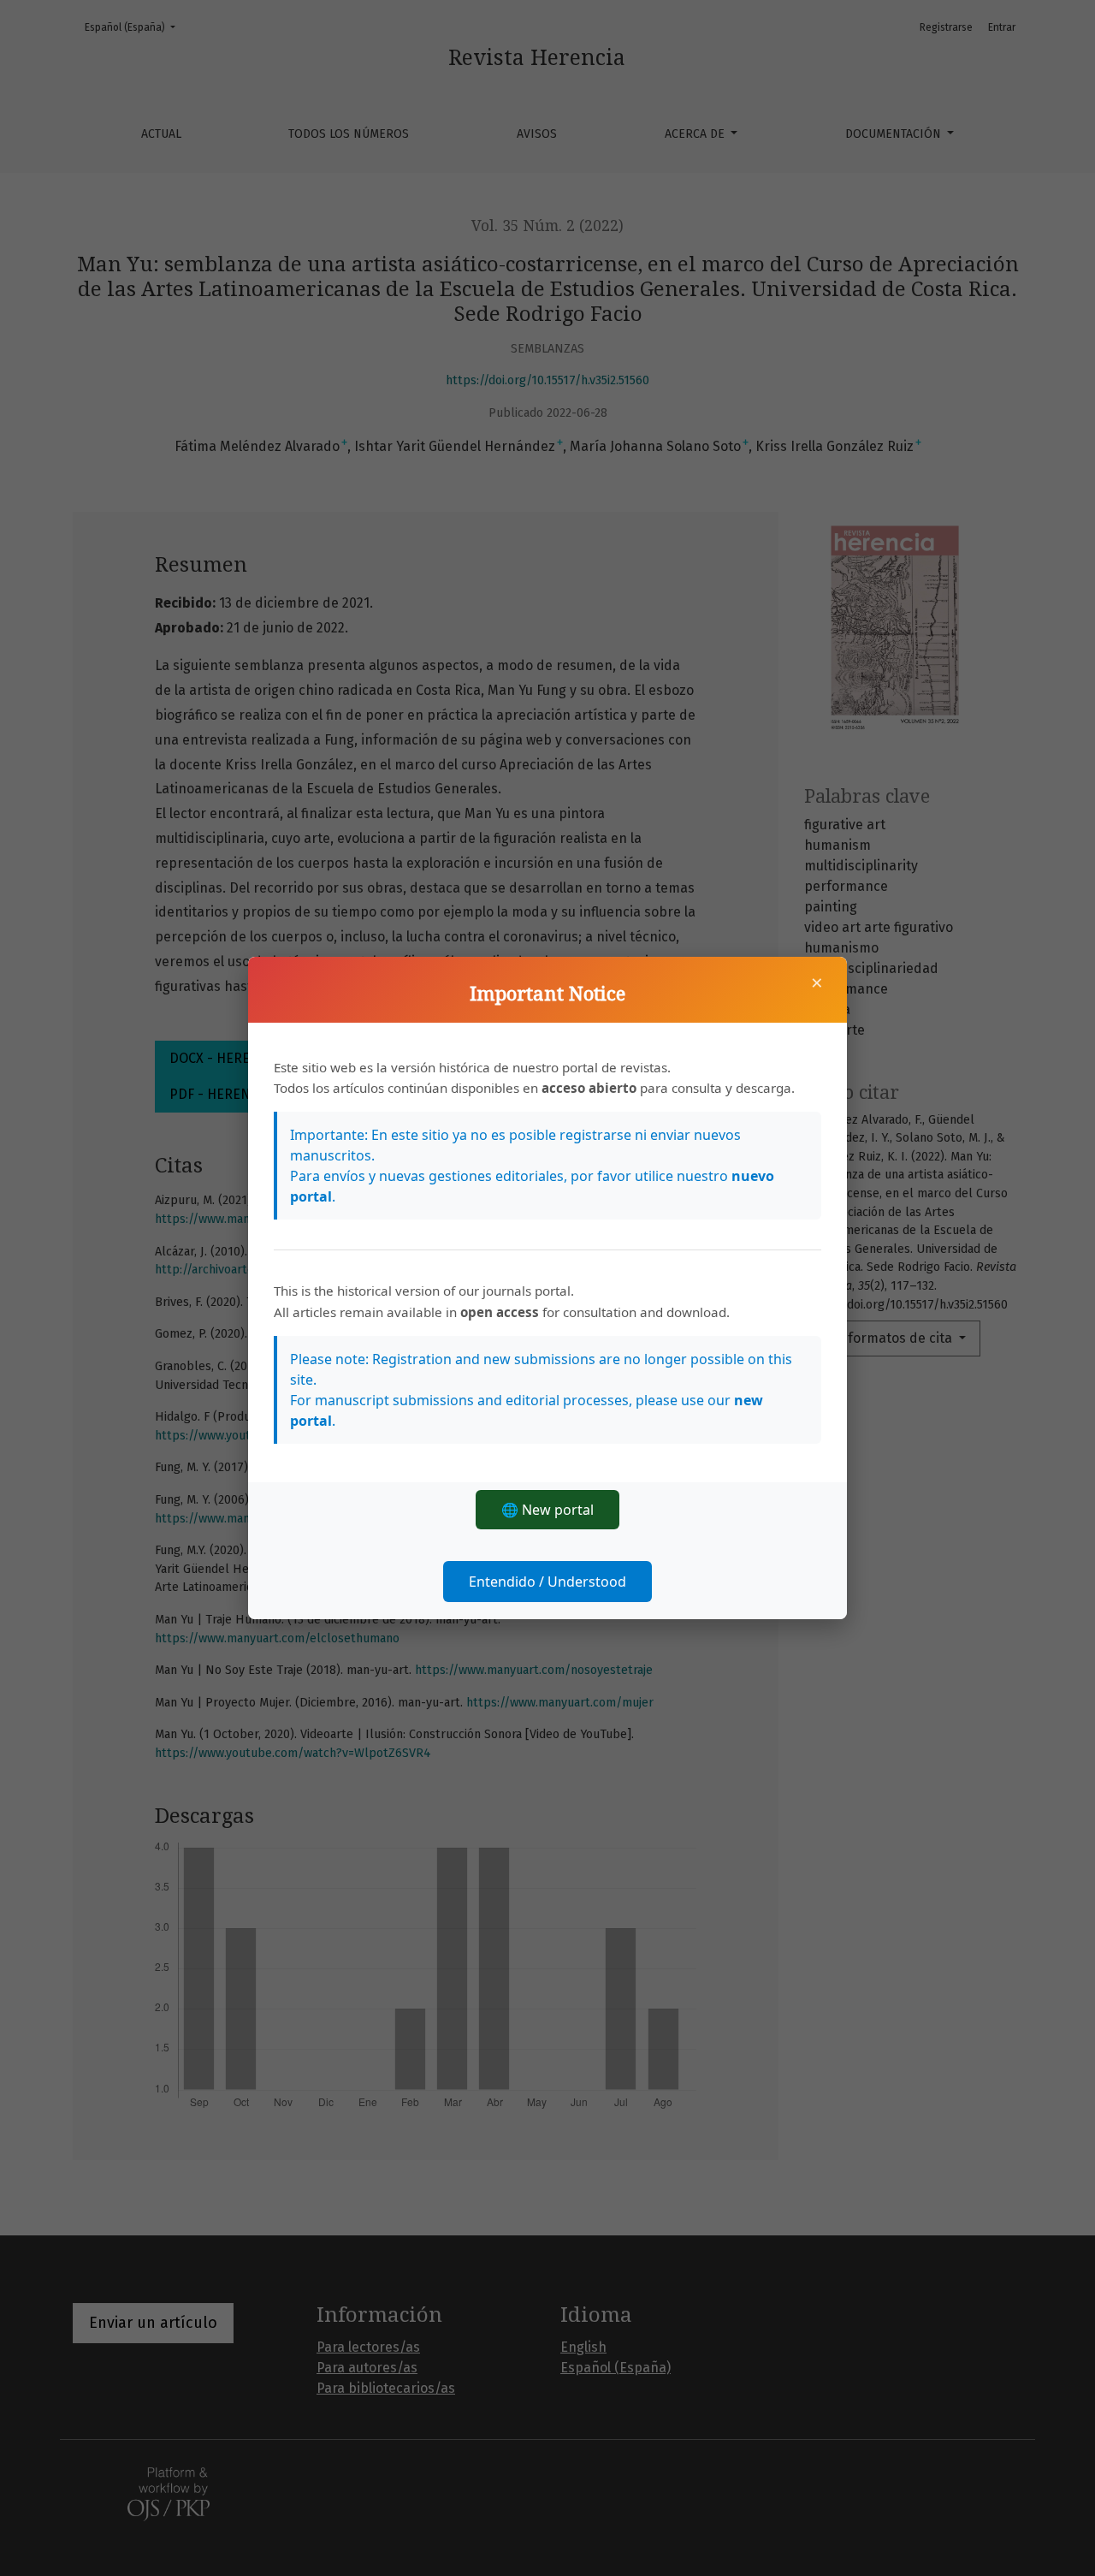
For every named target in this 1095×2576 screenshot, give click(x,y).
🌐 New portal (547, 1510)
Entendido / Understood (547, 1582)
